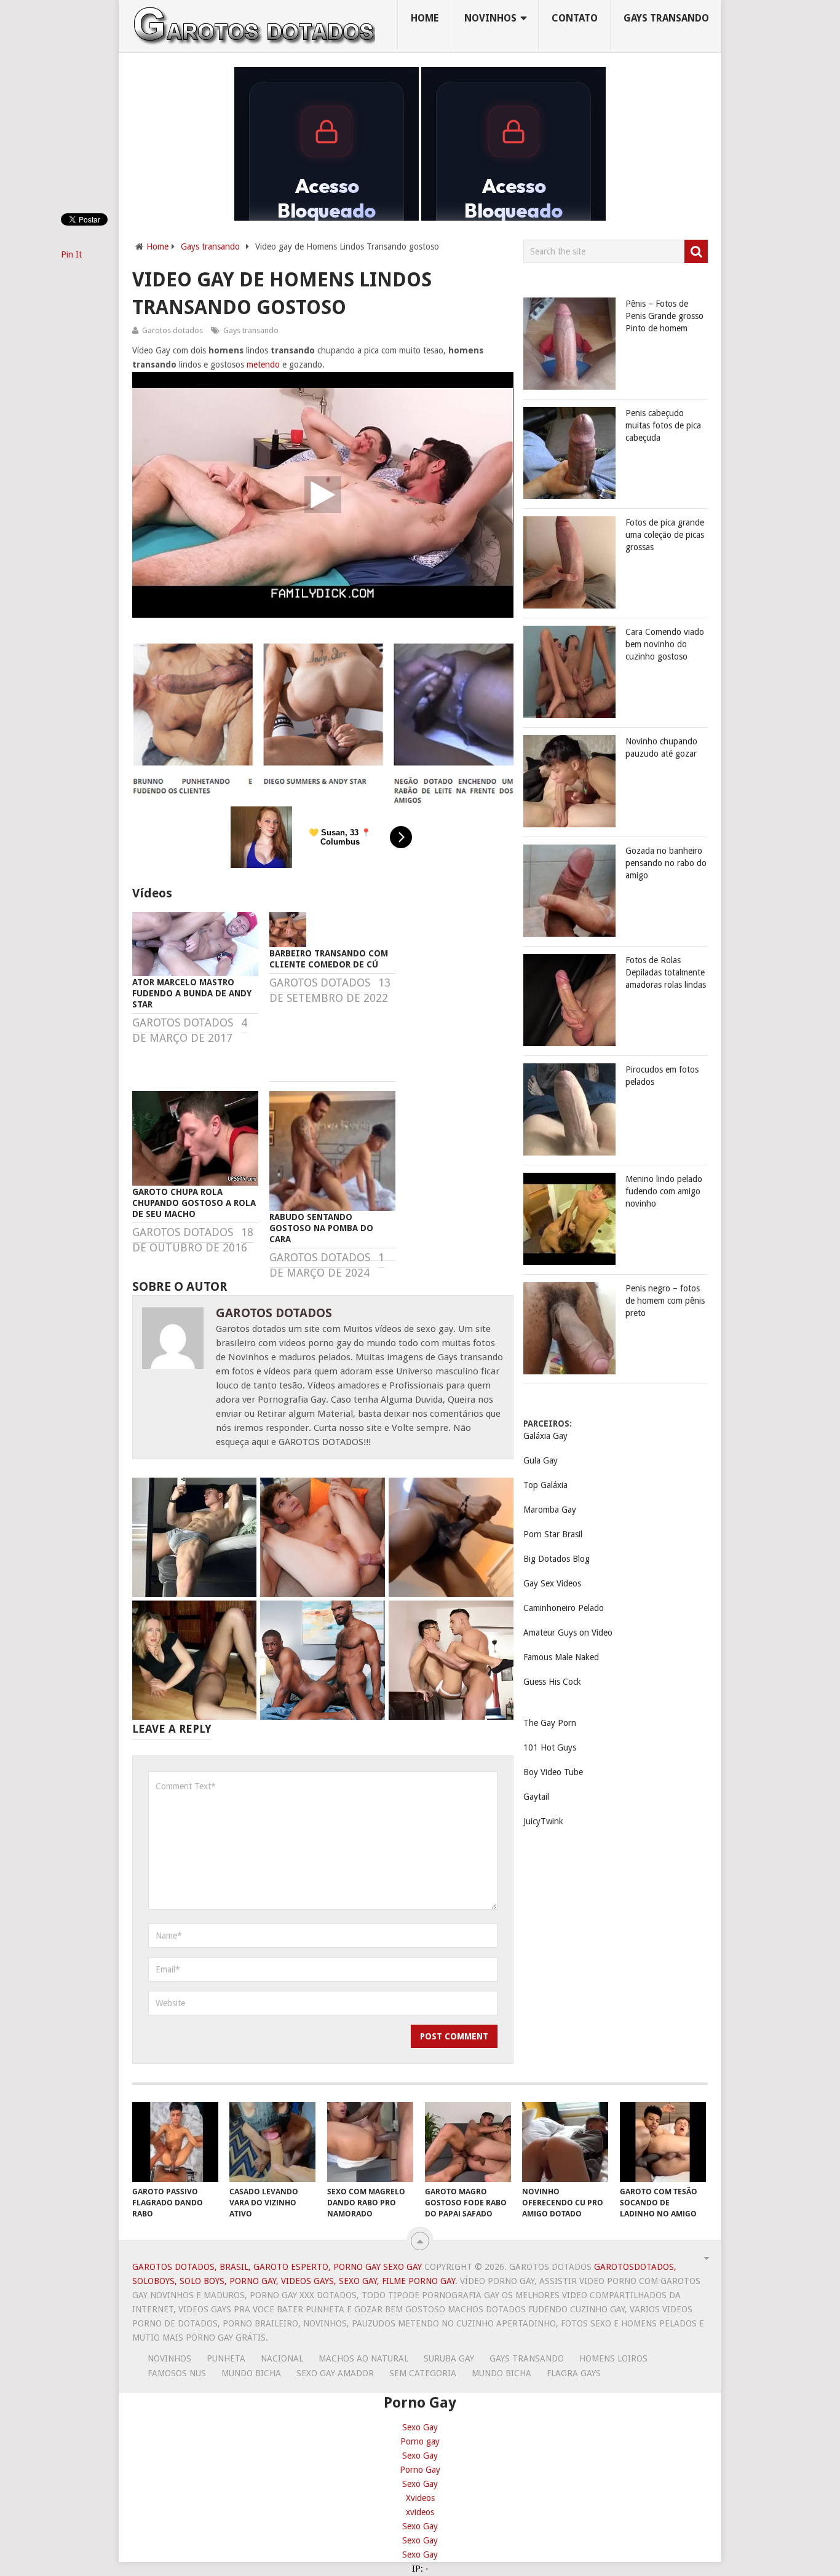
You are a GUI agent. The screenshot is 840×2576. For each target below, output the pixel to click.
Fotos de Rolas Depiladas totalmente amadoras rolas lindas (666, 972)
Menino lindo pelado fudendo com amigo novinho (664, 1191)
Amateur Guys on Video (568, 1633)
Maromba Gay (550, 1510)
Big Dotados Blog (557, 1559)
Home (425, 18)
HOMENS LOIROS (613, 2358)
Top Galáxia (545, 1485)
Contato (575, 18)
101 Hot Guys (550, 1747)
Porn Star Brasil (553, 1534)
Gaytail (536, 1797)
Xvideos (420, 2498)
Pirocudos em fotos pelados (662, 1076)
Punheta (226, 2358)
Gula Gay (541, 1460)
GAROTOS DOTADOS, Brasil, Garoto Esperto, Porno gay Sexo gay (277, 2267)
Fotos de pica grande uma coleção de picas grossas (665, 535)
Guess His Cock (552, 1682)
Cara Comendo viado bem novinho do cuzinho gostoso (665, 644)
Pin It (71, 254)
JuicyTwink (543, 1821)
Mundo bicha (251, 2373)
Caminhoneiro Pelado (564, 1608)
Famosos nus (177, 2373)
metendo (263, 364)
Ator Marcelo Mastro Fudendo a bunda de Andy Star (192, 993)
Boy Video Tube (553, 1772)
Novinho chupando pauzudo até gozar (661, 747)
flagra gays (574, 2373)
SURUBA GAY (449, 2358)
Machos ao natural (363, 2358)
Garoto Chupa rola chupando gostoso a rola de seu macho (194, 1203)
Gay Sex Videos (552, 1583)
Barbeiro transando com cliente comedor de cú (329, 959)
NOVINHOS (490, 18)
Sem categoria (423, 2373)
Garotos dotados (172, 330)
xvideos (420, 2512)
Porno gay (420, 2441)
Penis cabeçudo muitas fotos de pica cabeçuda (663, 425)
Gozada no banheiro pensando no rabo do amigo (666, 863)
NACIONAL (282, 2358)
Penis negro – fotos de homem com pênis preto (665, 1301)
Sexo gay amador (335, 2373)
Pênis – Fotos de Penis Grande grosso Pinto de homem (664, 316)
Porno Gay (420, 2470)
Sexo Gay (420, 2427)
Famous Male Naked (561, 1657)
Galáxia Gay (545, 1436)
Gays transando (666, 18)
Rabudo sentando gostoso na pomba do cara (321, 1228)
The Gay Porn (550, 1723)
